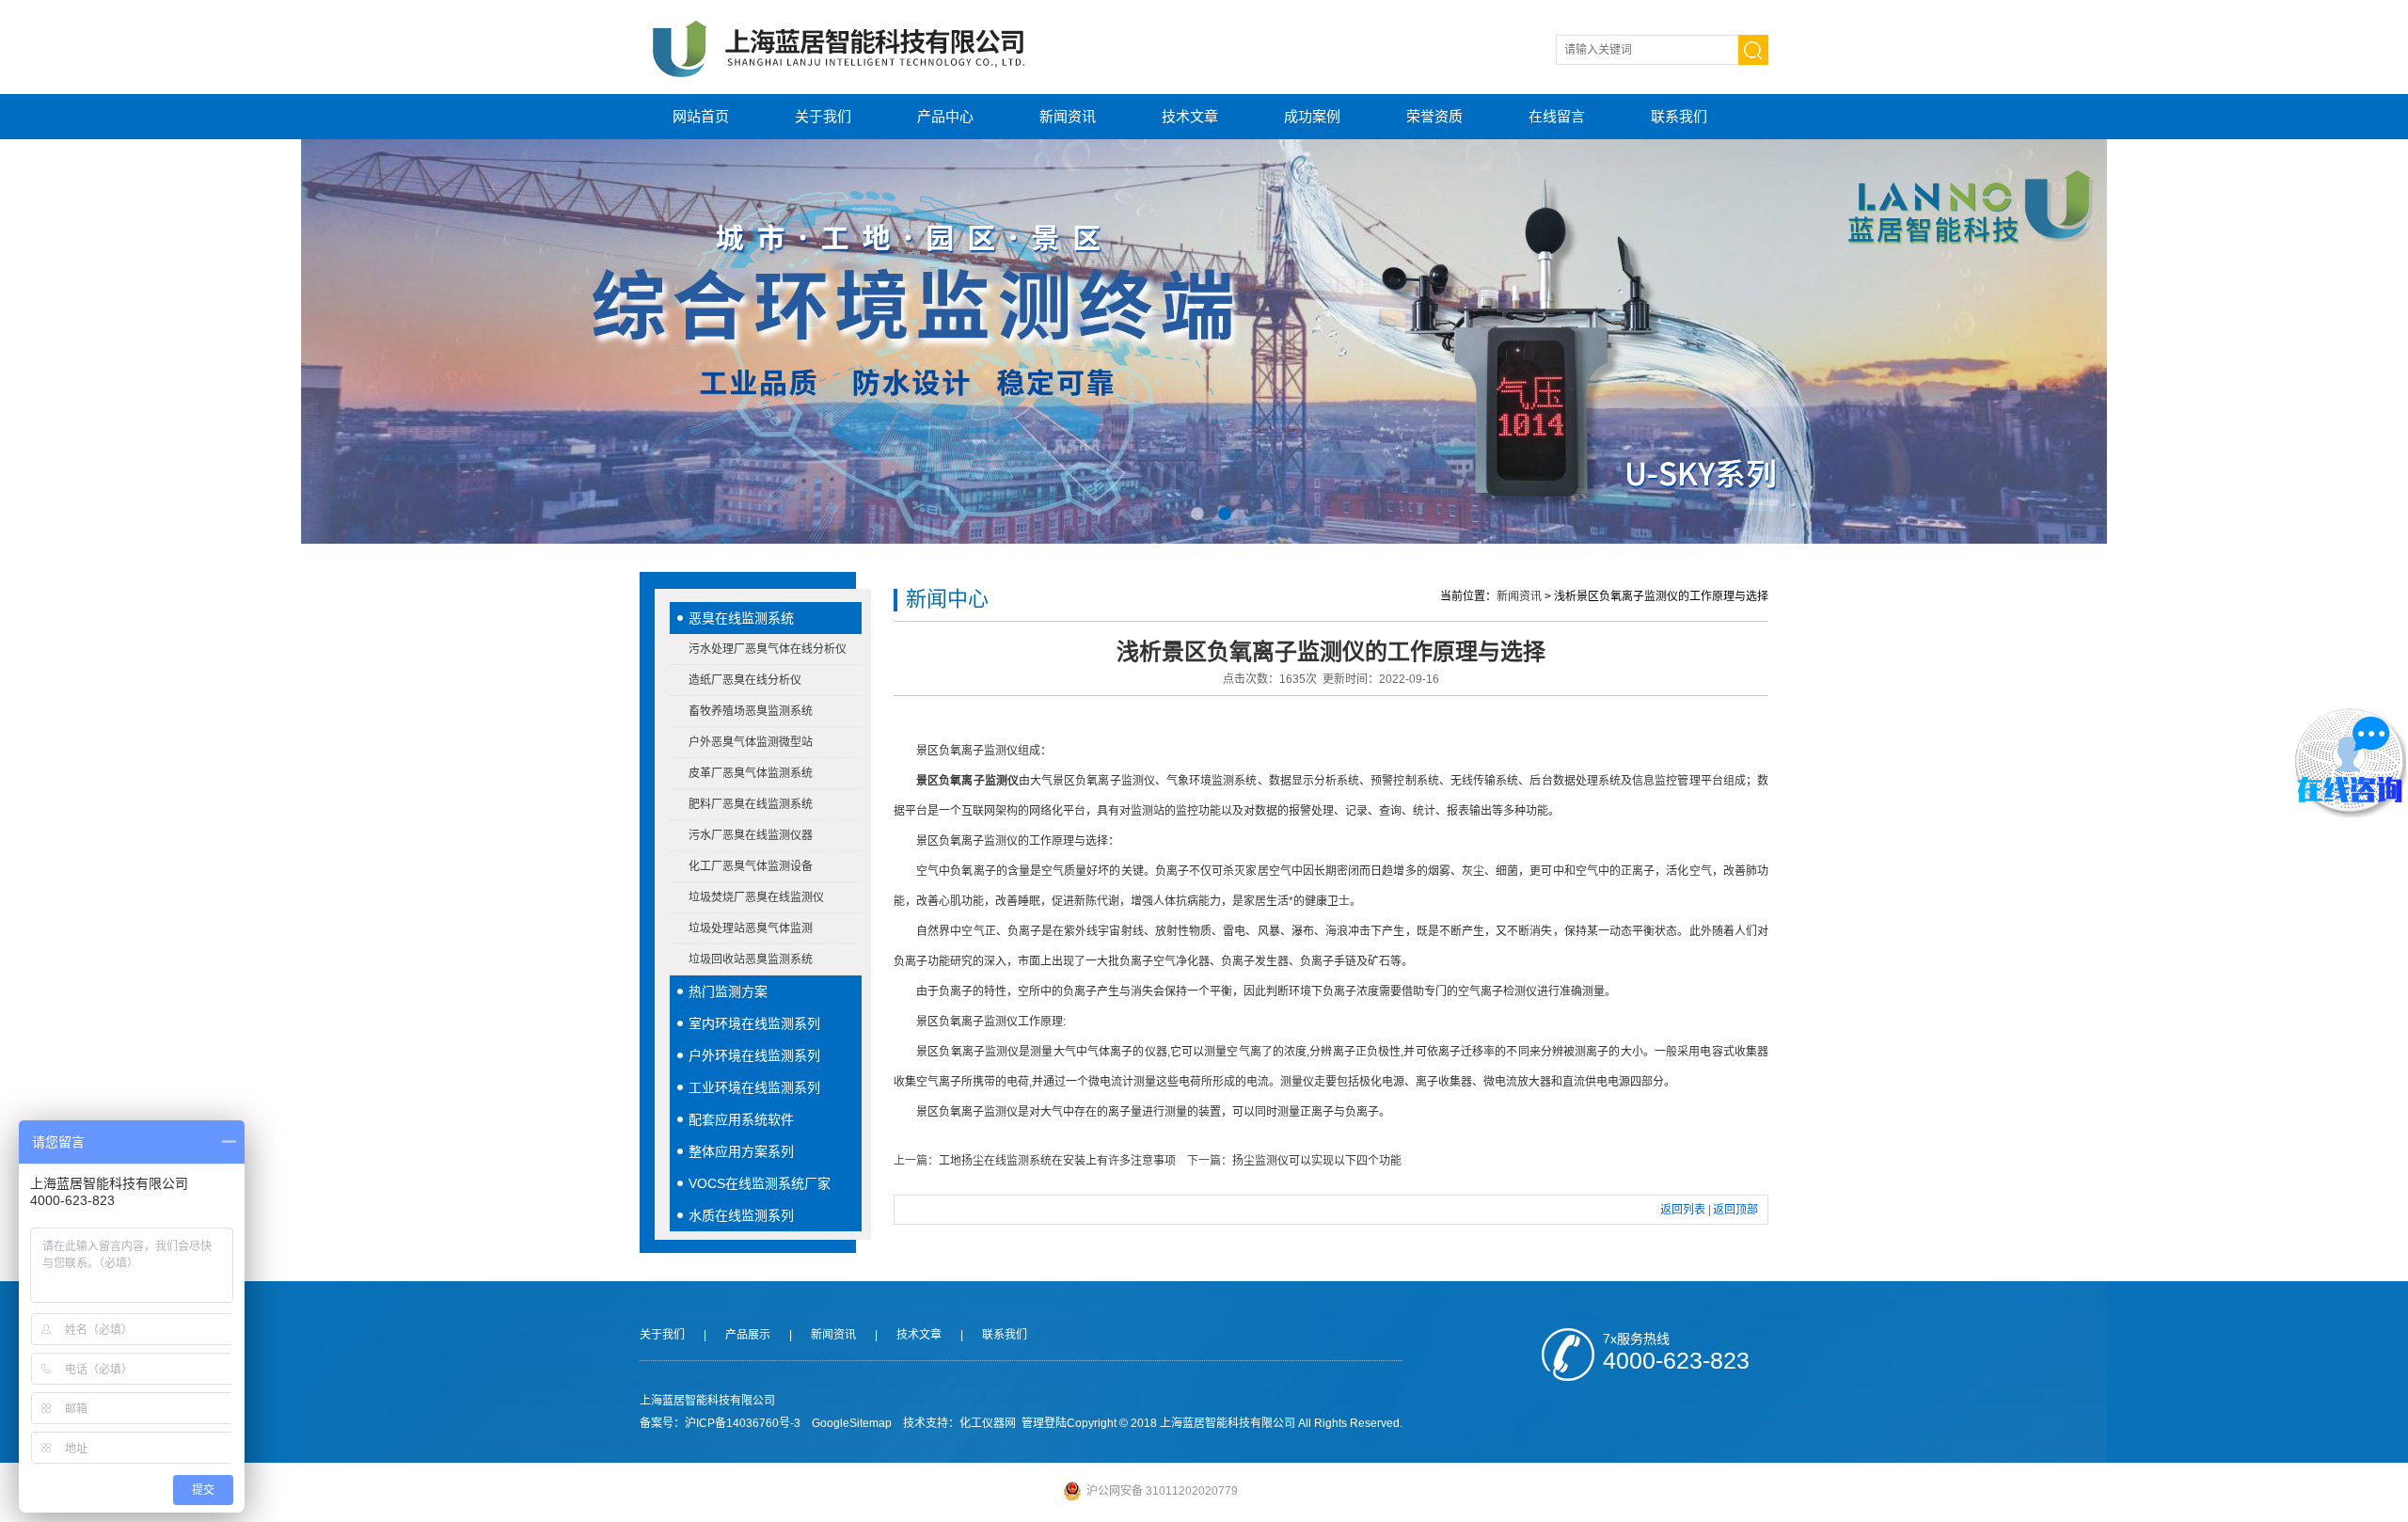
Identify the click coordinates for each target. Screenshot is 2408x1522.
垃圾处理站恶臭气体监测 (751, 928)
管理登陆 (1044, 1423)
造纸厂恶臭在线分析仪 (745, 680)
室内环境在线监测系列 (754, 1023)
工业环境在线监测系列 (754, 1087)
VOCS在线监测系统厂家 (760, 1183)
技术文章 (1190, 116)
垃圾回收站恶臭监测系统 (751, 959)
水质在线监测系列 (741, 1215)
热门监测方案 (728, 991)
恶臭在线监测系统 (741, 618)
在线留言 (1557, 116)
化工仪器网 (988, 1423)
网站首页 (701, 116)
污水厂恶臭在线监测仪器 (751, 835)
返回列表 (1683, 1210)
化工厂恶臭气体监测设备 (751, 866)
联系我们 (1679, 116)
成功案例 (1312, 116)
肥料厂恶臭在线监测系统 (751, 804)
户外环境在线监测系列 (754, 1055)
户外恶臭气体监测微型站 (751, 742)
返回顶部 (1735, 1210)
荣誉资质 (1434, 116)
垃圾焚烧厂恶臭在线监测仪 (756, 897)
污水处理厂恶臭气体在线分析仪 (768, 649)
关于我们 (823, 116)
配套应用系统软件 (741, 1119)
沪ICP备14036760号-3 (743, 1423)
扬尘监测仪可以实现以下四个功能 (1317, 1161)
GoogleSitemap (852, 1423)
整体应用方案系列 (741, 1151)
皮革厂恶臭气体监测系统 (751, 773)
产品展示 (748, 1335)
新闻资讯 (1068, 116)
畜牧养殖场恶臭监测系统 (751, 711)
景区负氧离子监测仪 (967, 781)
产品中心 (945, 116)
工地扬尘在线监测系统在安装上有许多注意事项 (1057, 1161)
